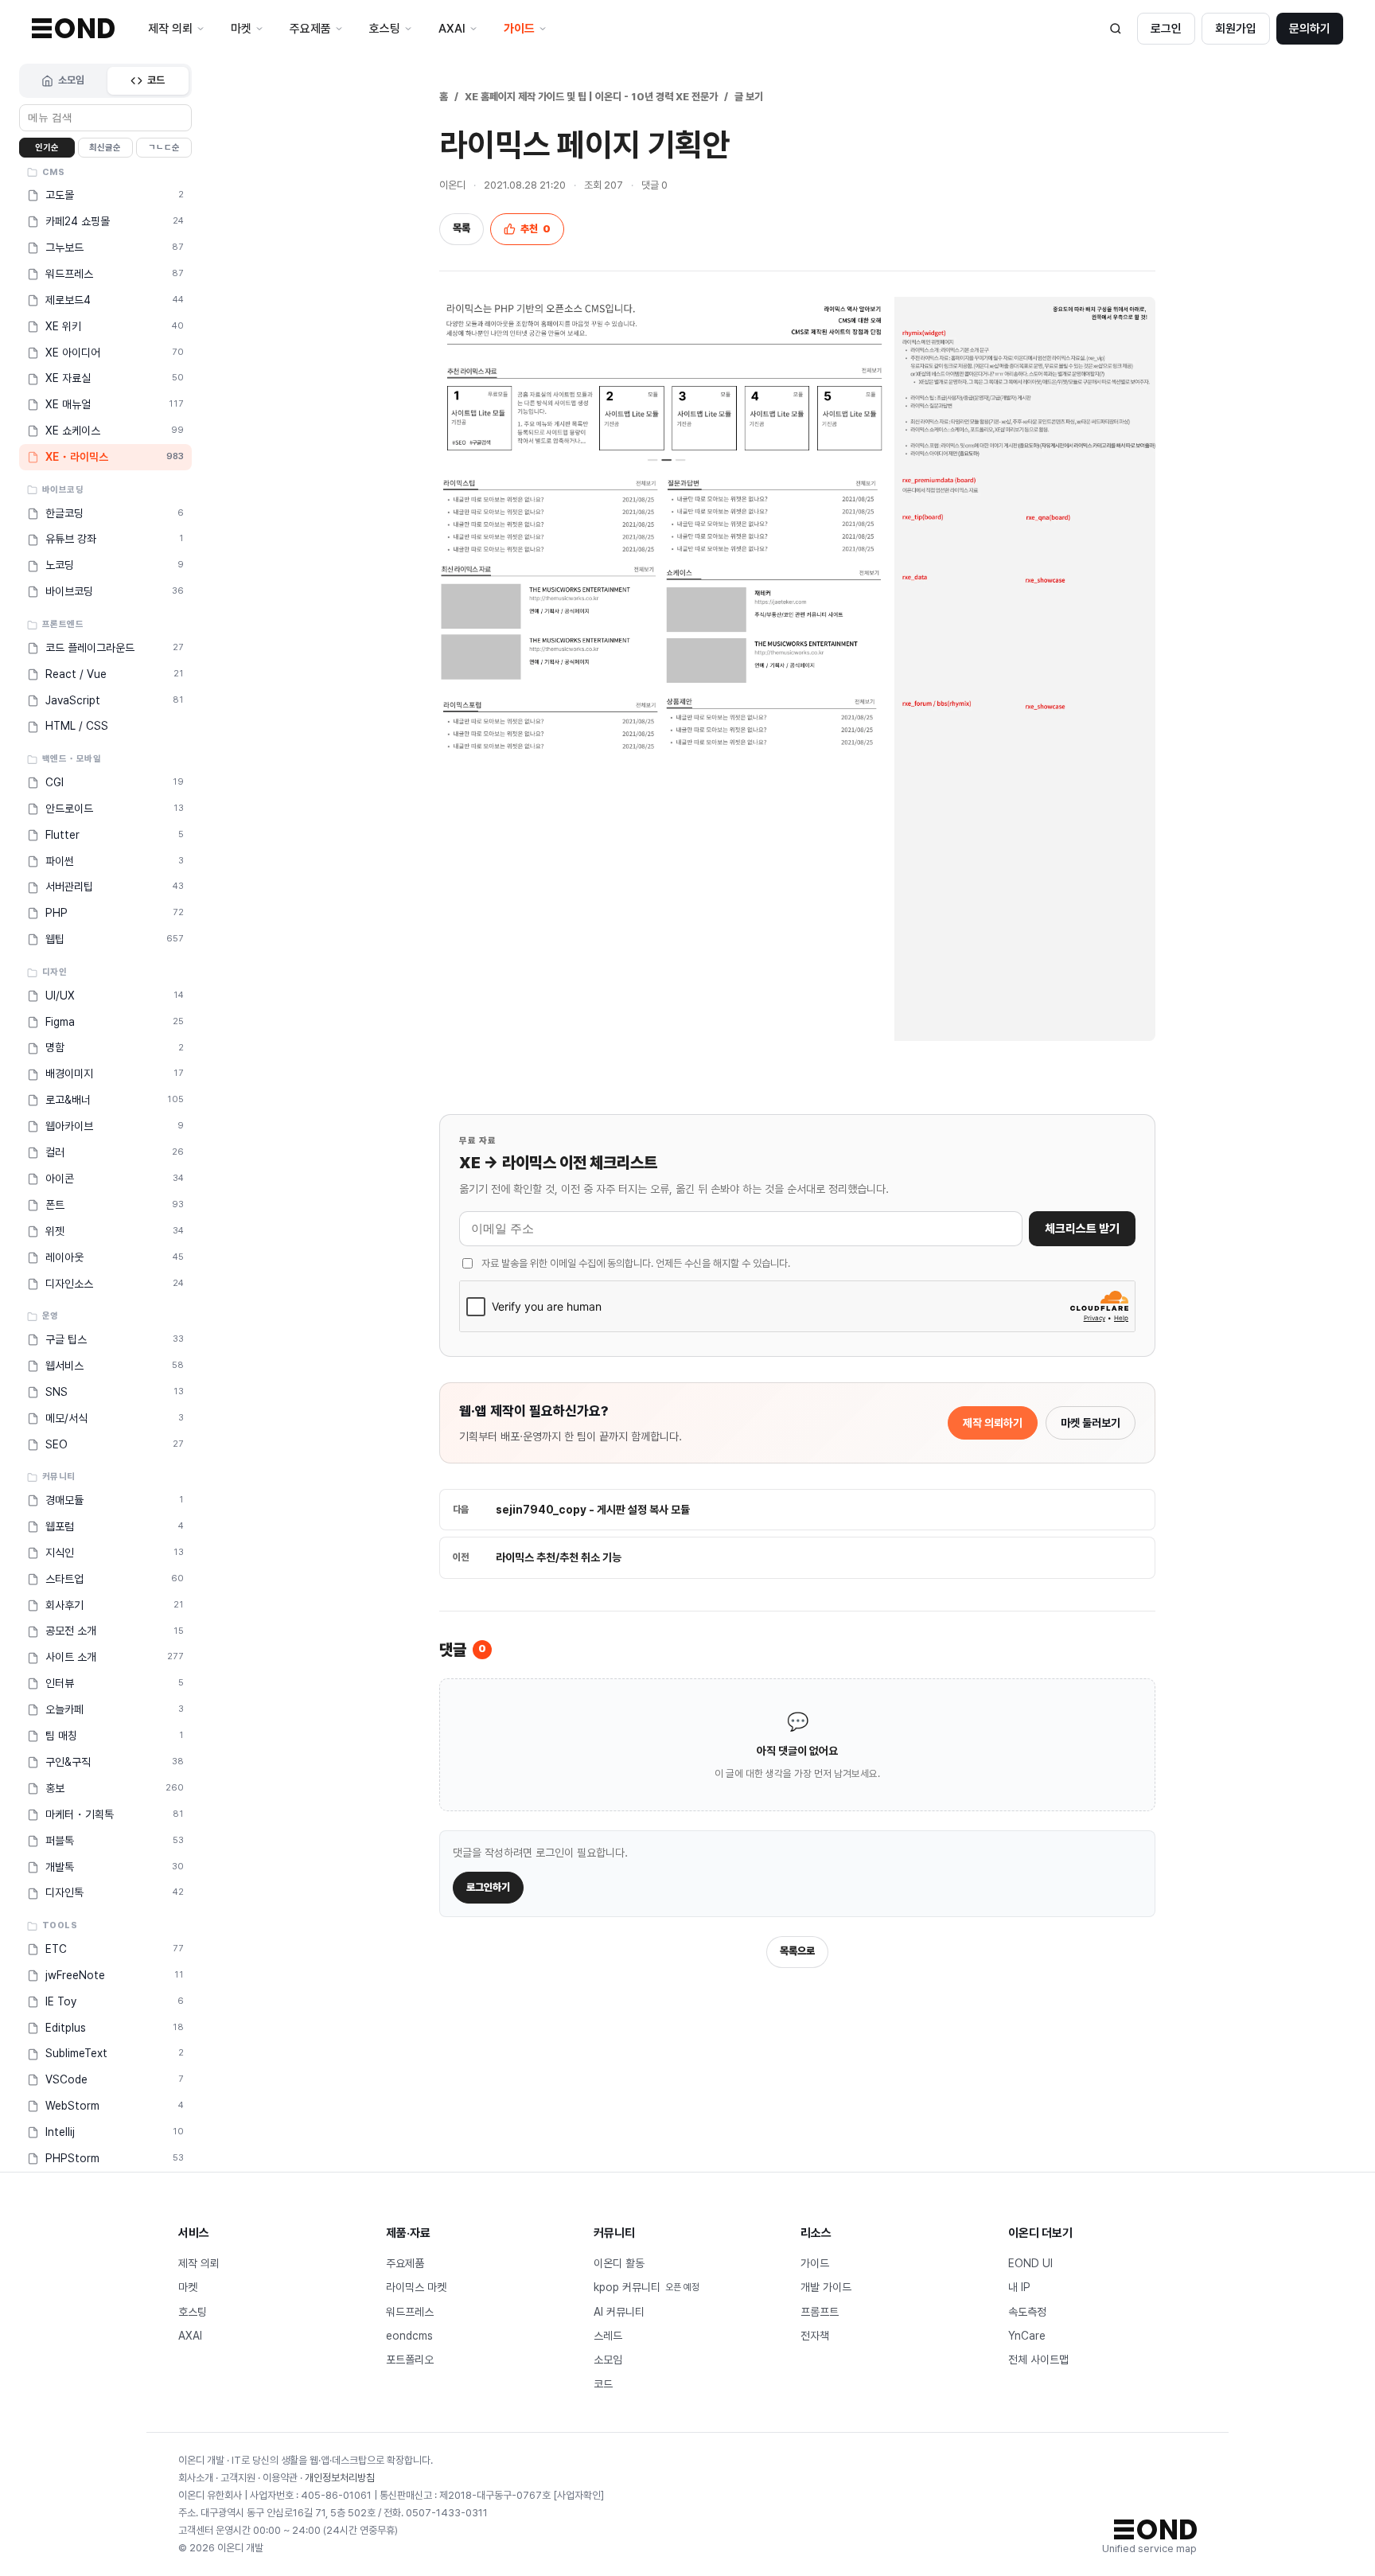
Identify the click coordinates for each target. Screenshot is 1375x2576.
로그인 (1166, 29)
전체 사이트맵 (1038, 2360)
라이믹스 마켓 (416, 2287)
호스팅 (193, 2312)
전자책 (815, 2336)
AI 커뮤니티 (619, 2312)
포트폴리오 (410, 2360)
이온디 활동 (619, 2263)
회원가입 (1236, 29)
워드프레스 (410, 2312)
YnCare (1027, 2336)
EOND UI (1030, 2263)
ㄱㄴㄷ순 (164, 148)
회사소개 (196, 2478)
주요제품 (405, 2263)
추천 (536, 229)
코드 (156, 80)
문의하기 (1310, 29)
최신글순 (105, 148)
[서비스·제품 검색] (1116, 29)
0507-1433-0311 (447, 2513)
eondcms (409, 2336)
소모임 (71, 80)
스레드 (608, 2336)
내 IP (1019, 2287)
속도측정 (1027, 2312)
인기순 (47, 148)
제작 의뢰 (199, 2263)
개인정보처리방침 (340, 2478)
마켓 (188, 2287)
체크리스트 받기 (1082, 1229)
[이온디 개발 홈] (73, 28)
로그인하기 (488, 1887)
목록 (462, 228)
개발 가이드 (826, 2287)
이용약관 (280, 2478)
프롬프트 (820, 2312)
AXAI (190, 2336)
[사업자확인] (578, 2495)
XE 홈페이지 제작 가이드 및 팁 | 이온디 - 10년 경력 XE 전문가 (591, 97)
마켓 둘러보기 (1091, 1423)
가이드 (815, 2263)
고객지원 (238, 2478)
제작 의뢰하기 (993, 1423)
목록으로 (797, 1951)
